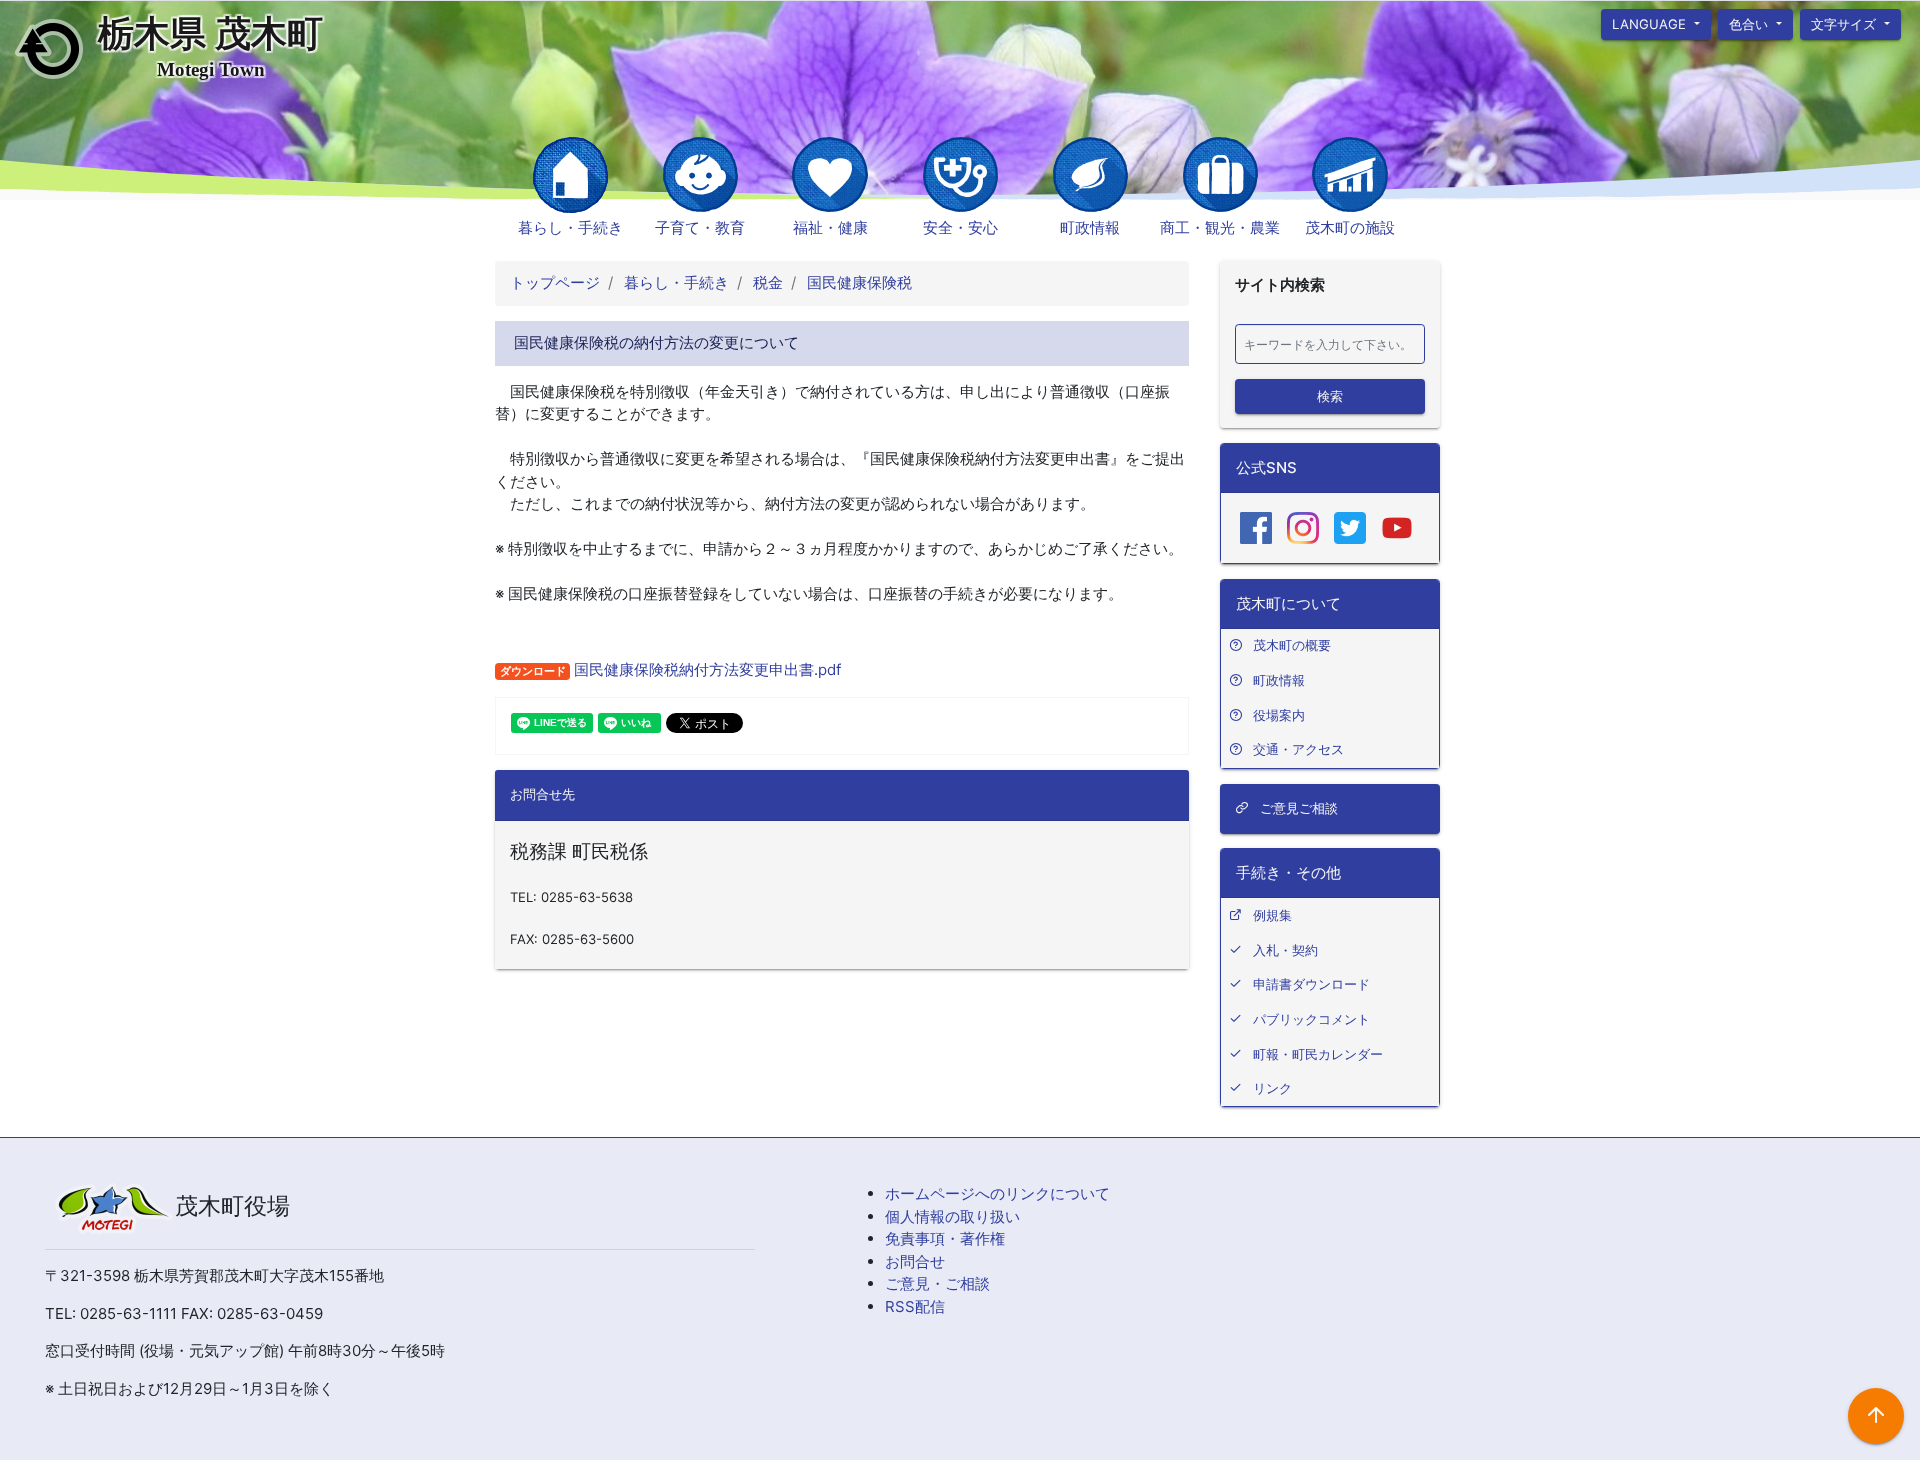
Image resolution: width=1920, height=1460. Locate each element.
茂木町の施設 (1350, 227)
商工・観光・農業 (1220, 227)
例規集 (1272, 915)
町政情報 (1090, 227)
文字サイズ (1846, 23)
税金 (766, 282)
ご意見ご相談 (1297, 808)
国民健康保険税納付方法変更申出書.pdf (705, 669)
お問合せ (915, 1261)
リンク (1272, 1088)
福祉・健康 (830, 227)
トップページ (555, 282)
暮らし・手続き (570, 227)
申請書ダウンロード (1311, 984)
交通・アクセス (1298, 749)
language (1651, 23)
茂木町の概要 (1292, 645)
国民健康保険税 (857, 282)
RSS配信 (915, 1306)
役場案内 (1279, 715)
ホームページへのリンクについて (997, 1193)
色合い (1750, 23)
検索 (1330, 395)
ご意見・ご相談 (937, 1283)
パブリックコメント (1311, 1019)
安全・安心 (960, 227)
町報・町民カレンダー (1318, 1054)
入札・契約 (1285, 950)
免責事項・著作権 (945, 1238)
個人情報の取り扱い (952, 1216)
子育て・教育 (700, 227)
